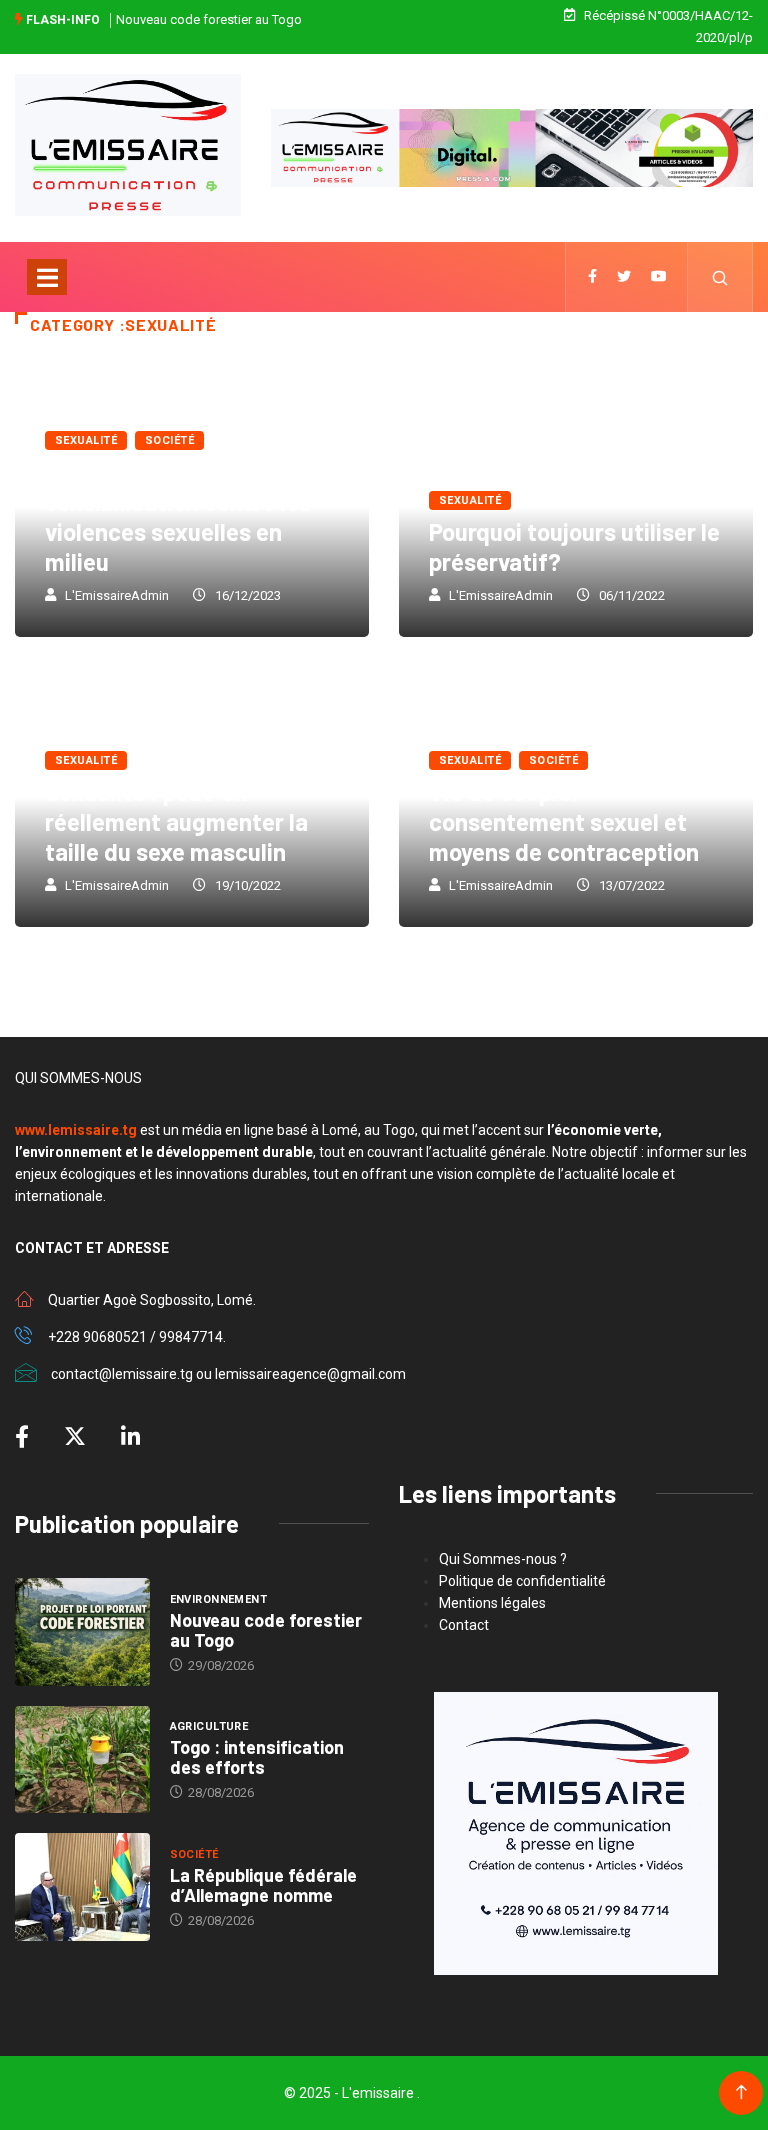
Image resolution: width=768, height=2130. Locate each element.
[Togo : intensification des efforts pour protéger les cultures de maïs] (82, 1760)
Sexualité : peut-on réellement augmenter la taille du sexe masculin (176, 821)
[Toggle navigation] (47, 277)
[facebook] (592, 277)
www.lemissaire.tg (76, 1130)
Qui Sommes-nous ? (503, 1559)
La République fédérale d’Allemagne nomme (263, 1885)
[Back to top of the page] (741, 2092)
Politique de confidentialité (522, 1581)
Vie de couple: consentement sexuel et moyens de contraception (564, 821)
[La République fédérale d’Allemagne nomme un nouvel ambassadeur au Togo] (82, 1887)
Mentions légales (492, 1603)
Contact (464, 1625)
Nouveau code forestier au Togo (209, 19)
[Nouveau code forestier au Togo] (82, 1632)
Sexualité (86, 440)
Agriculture (209, 1726)
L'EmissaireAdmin (117, 595)
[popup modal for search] (720, 277)
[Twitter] (624, 277)
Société (169, 440)
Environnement (219, 1599)
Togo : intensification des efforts (257, 1757)
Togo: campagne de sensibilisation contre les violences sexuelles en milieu (178, 516)
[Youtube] (659, 277)
